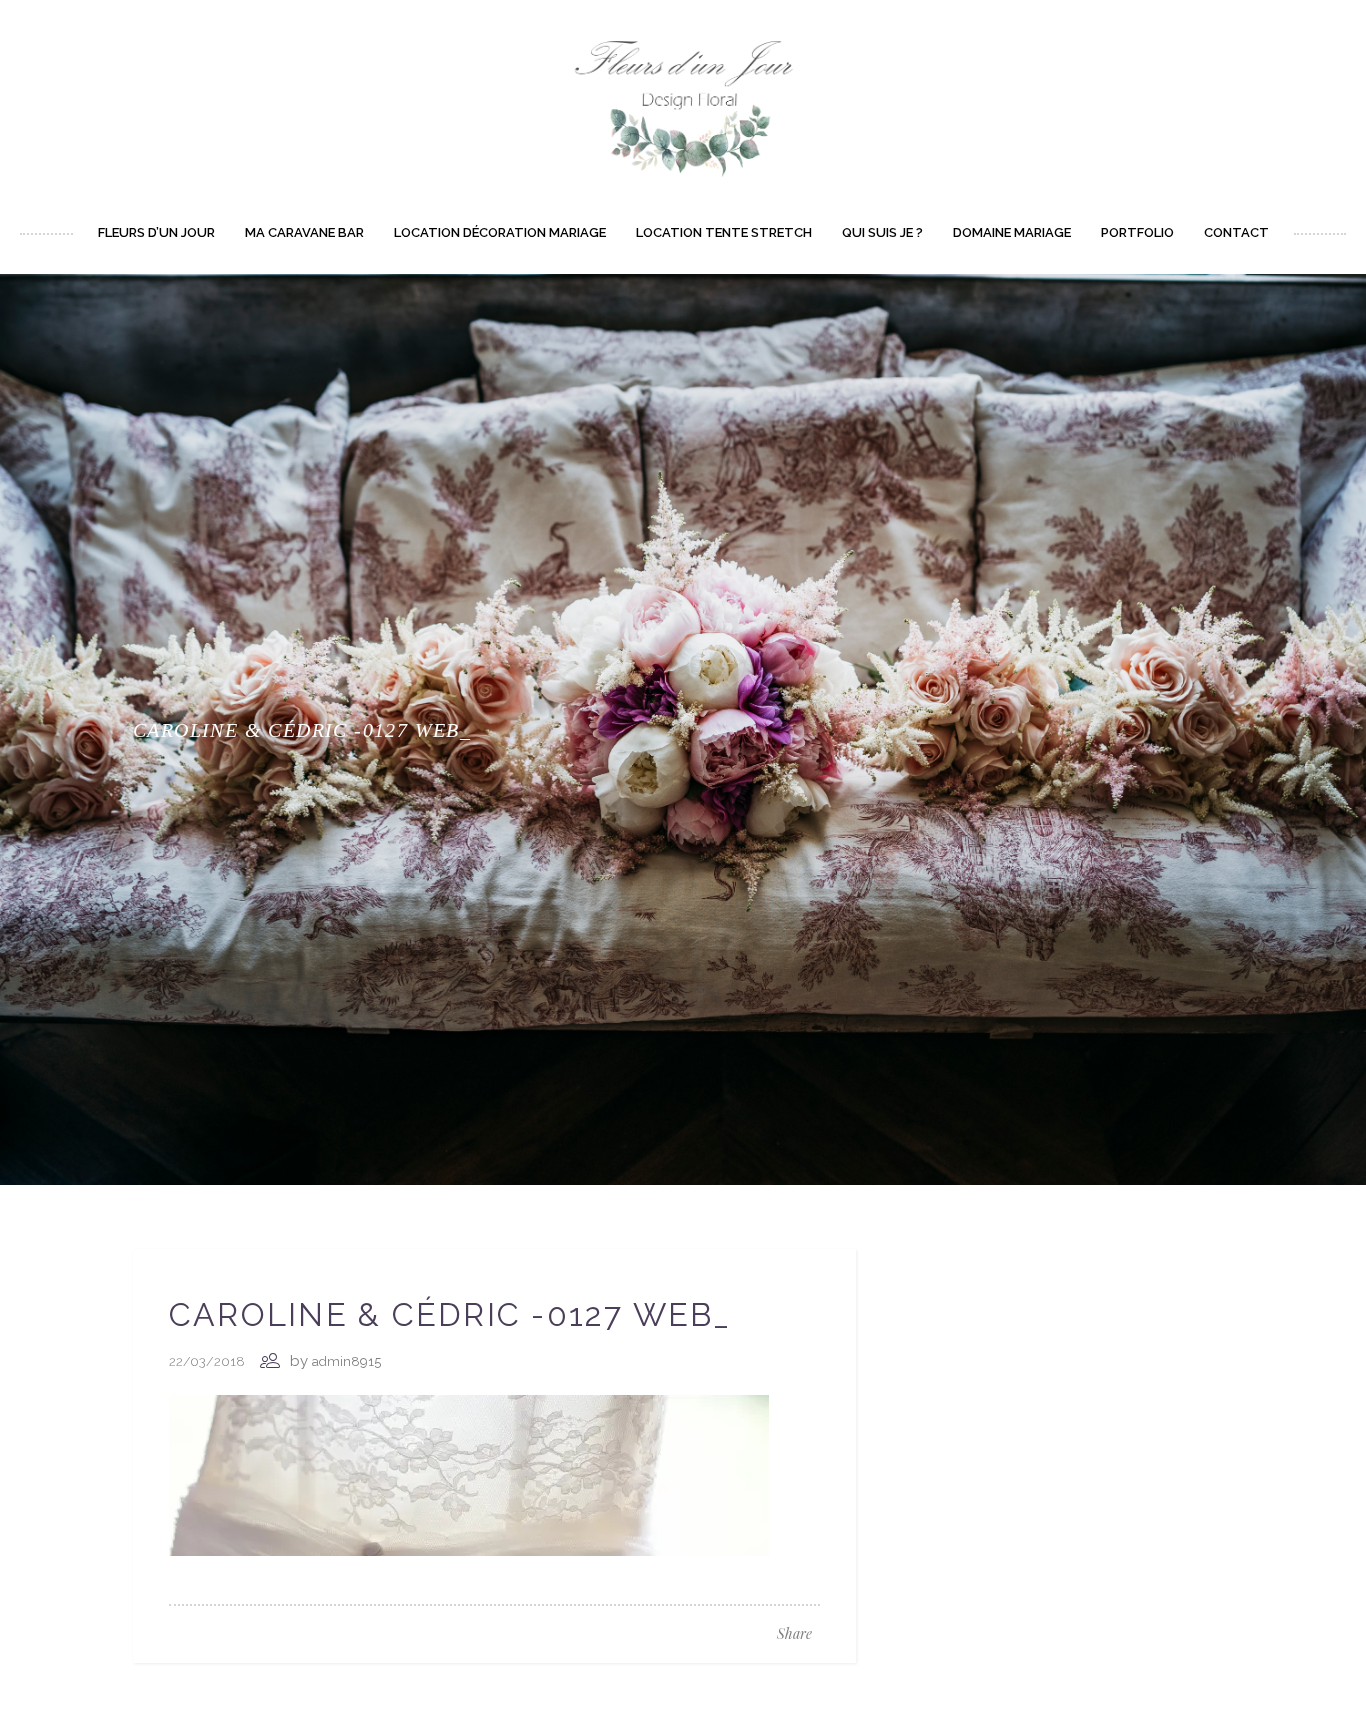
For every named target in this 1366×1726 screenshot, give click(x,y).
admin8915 (346, 1361)
